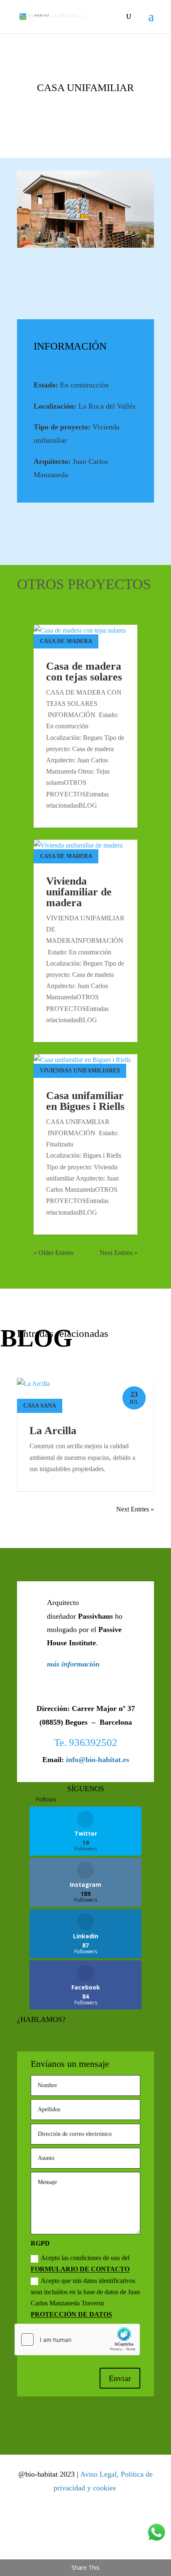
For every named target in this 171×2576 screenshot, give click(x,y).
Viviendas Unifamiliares (80, 1071)
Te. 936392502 (86, 1742)
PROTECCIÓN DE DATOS (71, 2314)
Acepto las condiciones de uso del (80, 2263)
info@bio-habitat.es (98, 1760)
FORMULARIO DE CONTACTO (80, 2269)
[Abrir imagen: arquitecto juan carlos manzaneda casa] (85, 209)
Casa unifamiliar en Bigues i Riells (85, 1101)
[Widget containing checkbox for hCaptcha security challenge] (77, 2339)
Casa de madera (66, 641)
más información (73, 1664)
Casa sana (40, 1406)
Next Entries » (118, 1253)
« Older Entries (54, 1253)
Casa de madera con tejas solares (84, 672)
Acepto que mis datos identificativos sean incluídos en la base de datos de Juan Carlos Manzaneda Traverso (85, 2298)
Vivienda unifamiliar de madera (79, 892)
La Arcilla (53, 1431)
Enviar (120, 2378)
